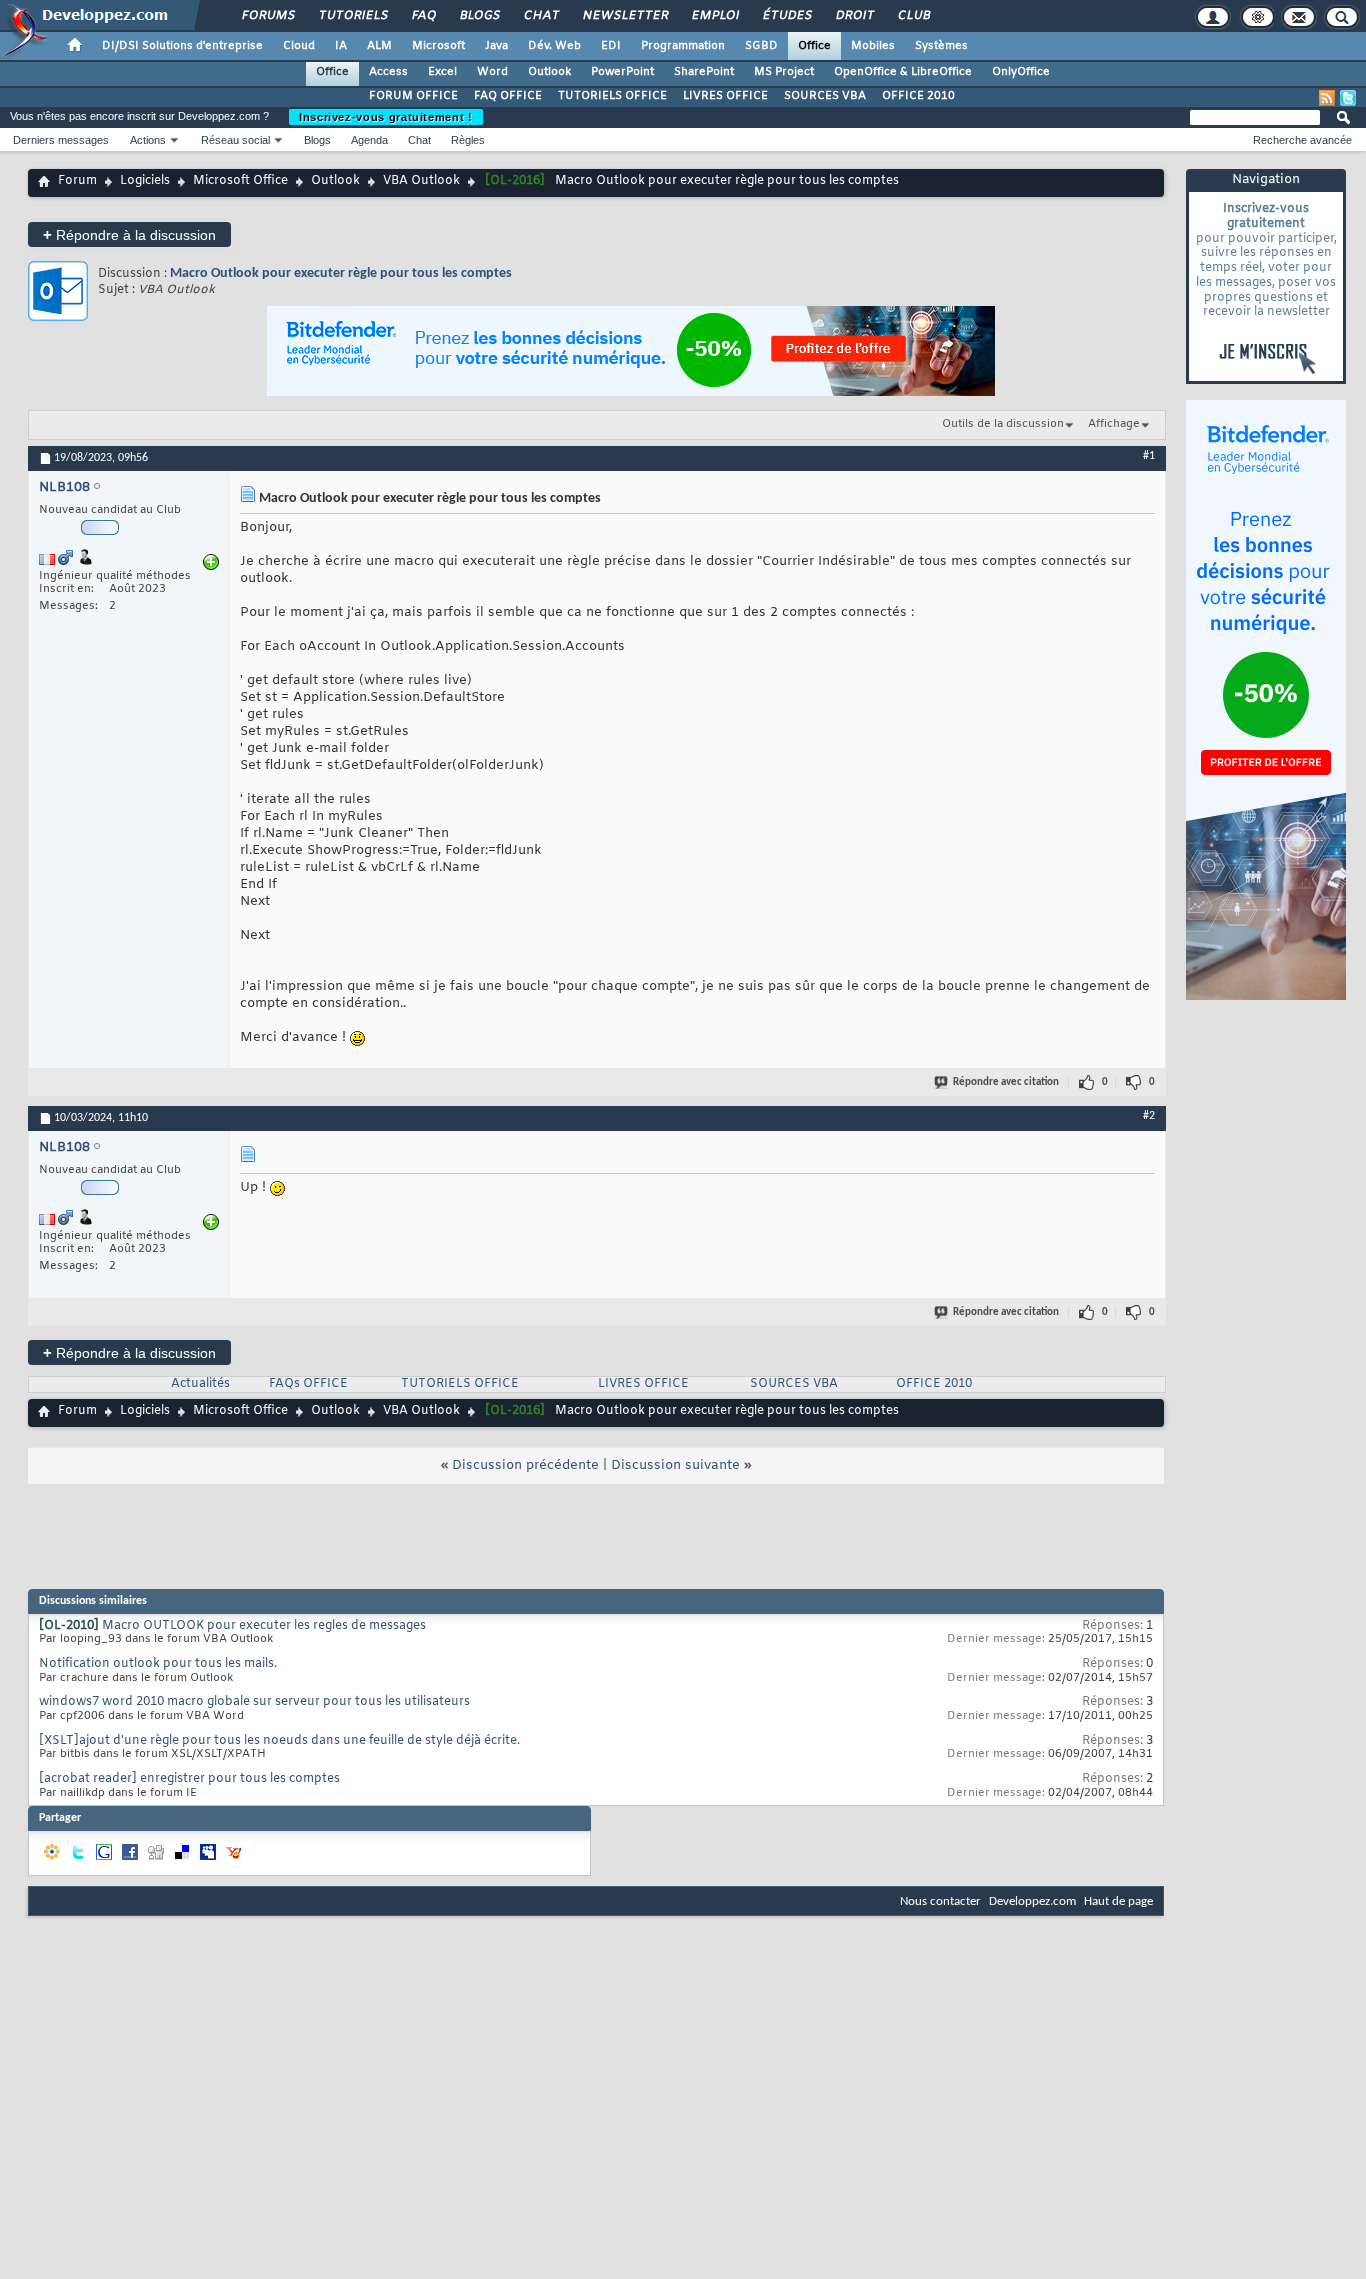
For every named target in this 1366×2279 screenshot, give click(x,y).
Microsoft (438, 46)
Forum (77, 181)
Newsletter (624, 16)
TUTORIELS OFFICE (612, 96)
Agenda (369, 140)
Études (786, 16)
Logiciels (145, 181)
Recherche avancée (1302, 140)
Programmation (683, 46)
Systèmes (941, 46)
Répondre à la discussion (129, 234)
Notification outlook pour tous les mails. (158, 1664)
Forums (267, 16)
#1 (1149, 456)
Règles (468, 140)
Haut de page (1118, 1901)
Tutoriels (352, 16)
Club (913, 16)
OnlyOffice (1021, 72)
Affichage (1114, 424)
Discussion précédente (525, 1465)
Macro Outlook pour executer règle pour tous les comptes (341, 273)
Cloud (299, 46)
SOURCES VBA (825, 96)
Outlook (549, 72)
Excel (442, 72)
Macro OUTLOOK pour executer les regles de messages (264, 1626)
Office (814, 46)
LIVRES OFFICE (725, 96)
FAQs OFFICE (308, 1384)
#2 (1149, 1116)
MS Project (784, 72)
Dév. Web (554, 46)
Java (496, 46)
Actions (148, 140)
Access (388, 72)
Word (492, 72)
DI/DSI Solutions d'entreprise (182, 46)
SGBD (761, 46)
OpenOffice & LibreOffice (903, 72)
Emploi (714, 16)
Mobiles (873, 46)
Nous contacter (940, 1901)
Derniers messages (61, 140)
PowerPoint (622, 72)
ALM (379, 46)
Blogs (479, 16)
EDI (611, 46)
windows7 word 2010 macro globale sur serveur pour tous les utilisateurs (254, 1702)
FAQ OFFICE (508, 96)
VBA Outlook (421, 181)
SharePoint (704, 72)
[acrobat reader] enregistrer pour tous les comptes (189, 1779)
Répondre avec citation (1006, 1082)
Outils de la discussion (1003, 424)
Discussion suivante (675, 1465)
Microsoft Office (240, 181)
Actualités (200, 1384)
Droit (854, 16)
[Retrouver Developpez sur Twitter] (1348, 98)
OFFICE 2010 (918, 96)
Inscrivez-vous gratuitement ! (386, 117)
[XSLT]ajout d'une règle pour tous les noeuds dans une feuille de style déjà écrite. (279, 1741)
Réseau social (235, 140)
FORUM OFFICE (413, 96)
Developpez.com (1032, 1901)
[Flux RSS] (1327, 98)
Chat (540, 16)
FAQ (423, 16)
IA (341, 46)
